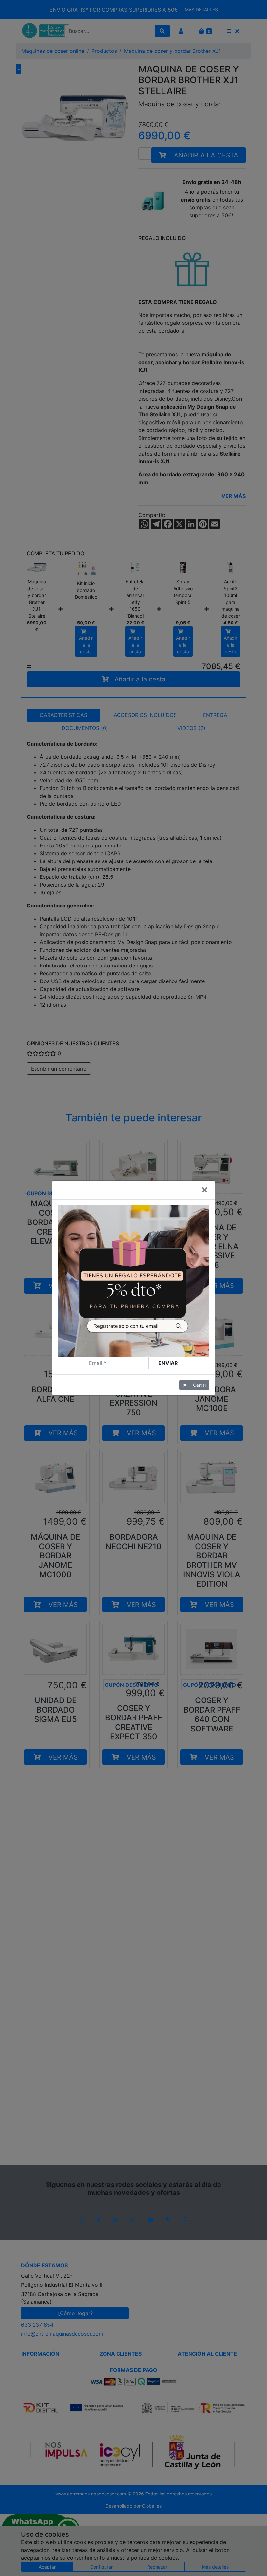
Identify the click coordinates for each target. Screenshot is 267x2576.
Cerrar (200, 1385)
